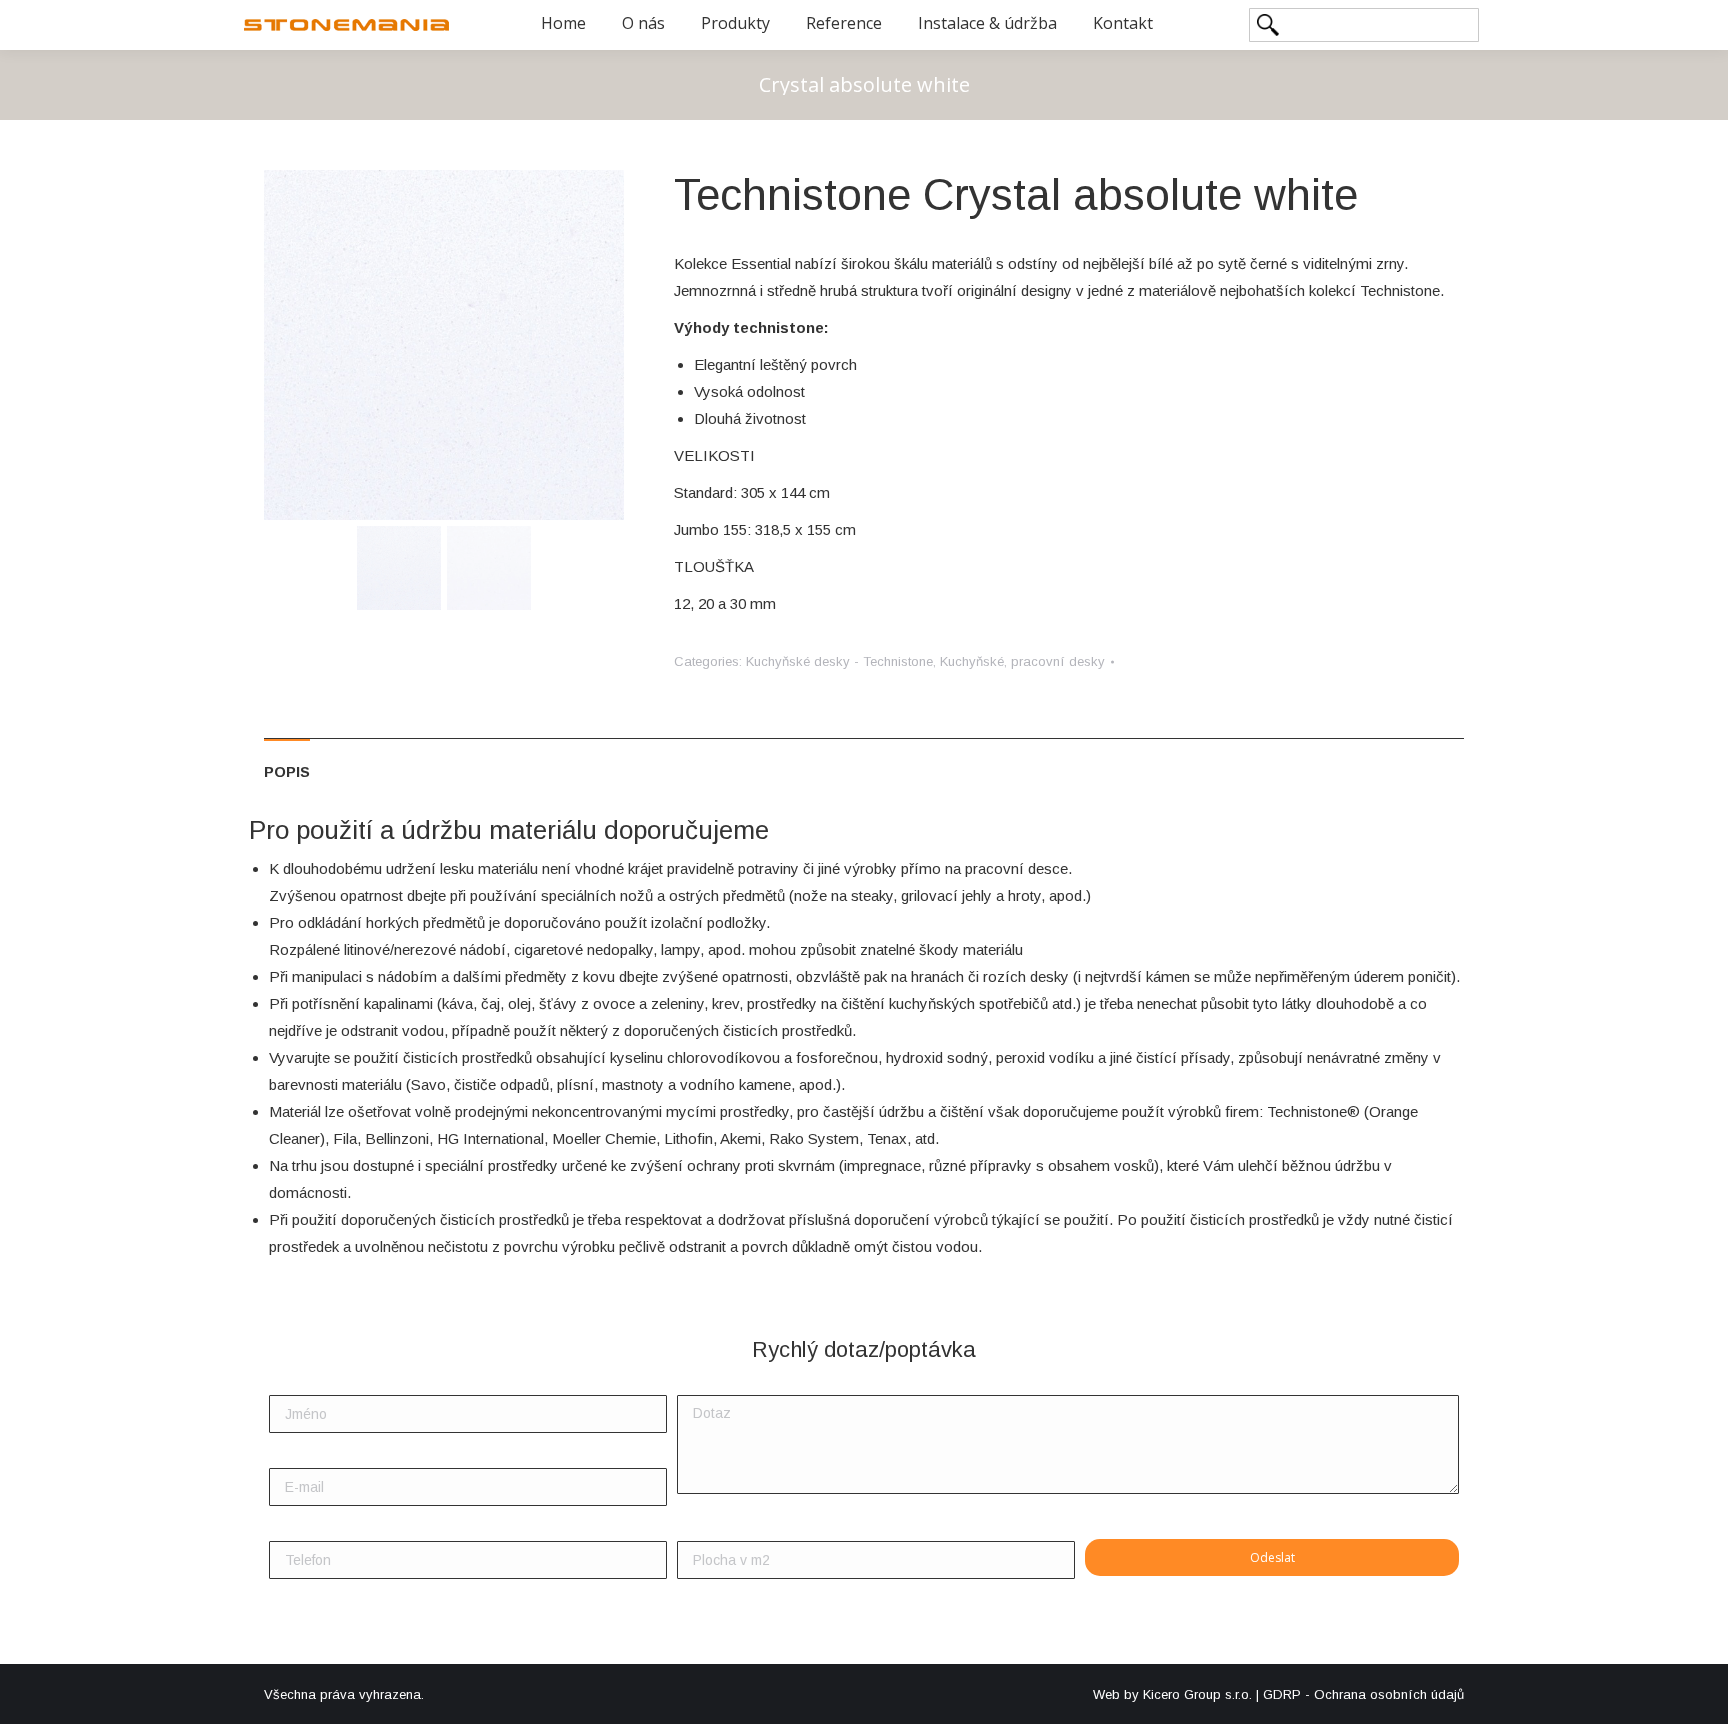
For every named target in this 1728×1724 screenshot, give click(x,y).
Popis (287, 771)
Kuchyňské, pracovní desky (1022, 661)
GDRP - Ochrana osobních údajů (1363, 1694)
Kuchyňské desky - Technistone (839, 661)
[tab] (287, 761)
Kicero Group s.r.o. (1197, 1694)
